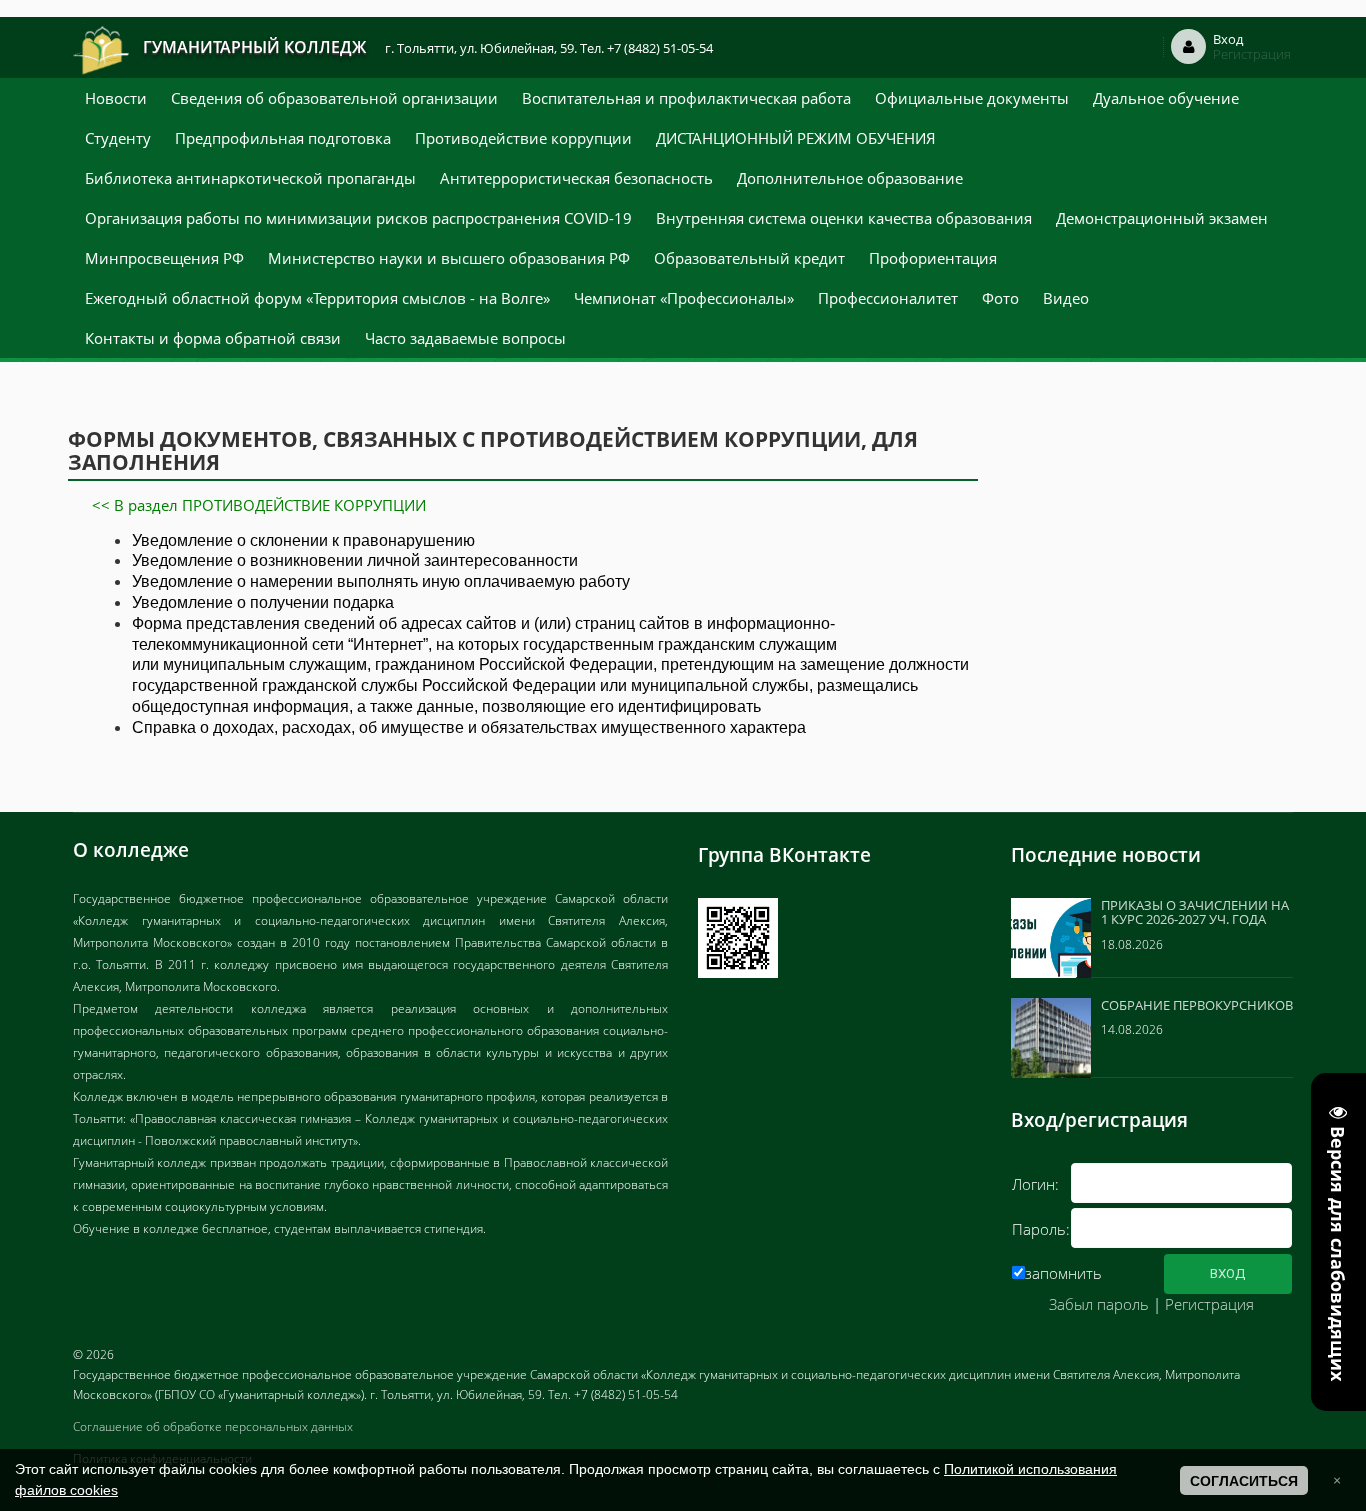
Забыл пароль (1099, 1304)
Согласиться (1244, 1481)
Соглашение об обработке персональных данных (213, 1426)
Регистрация (1209, 1304)
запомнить (1063, 1273)
